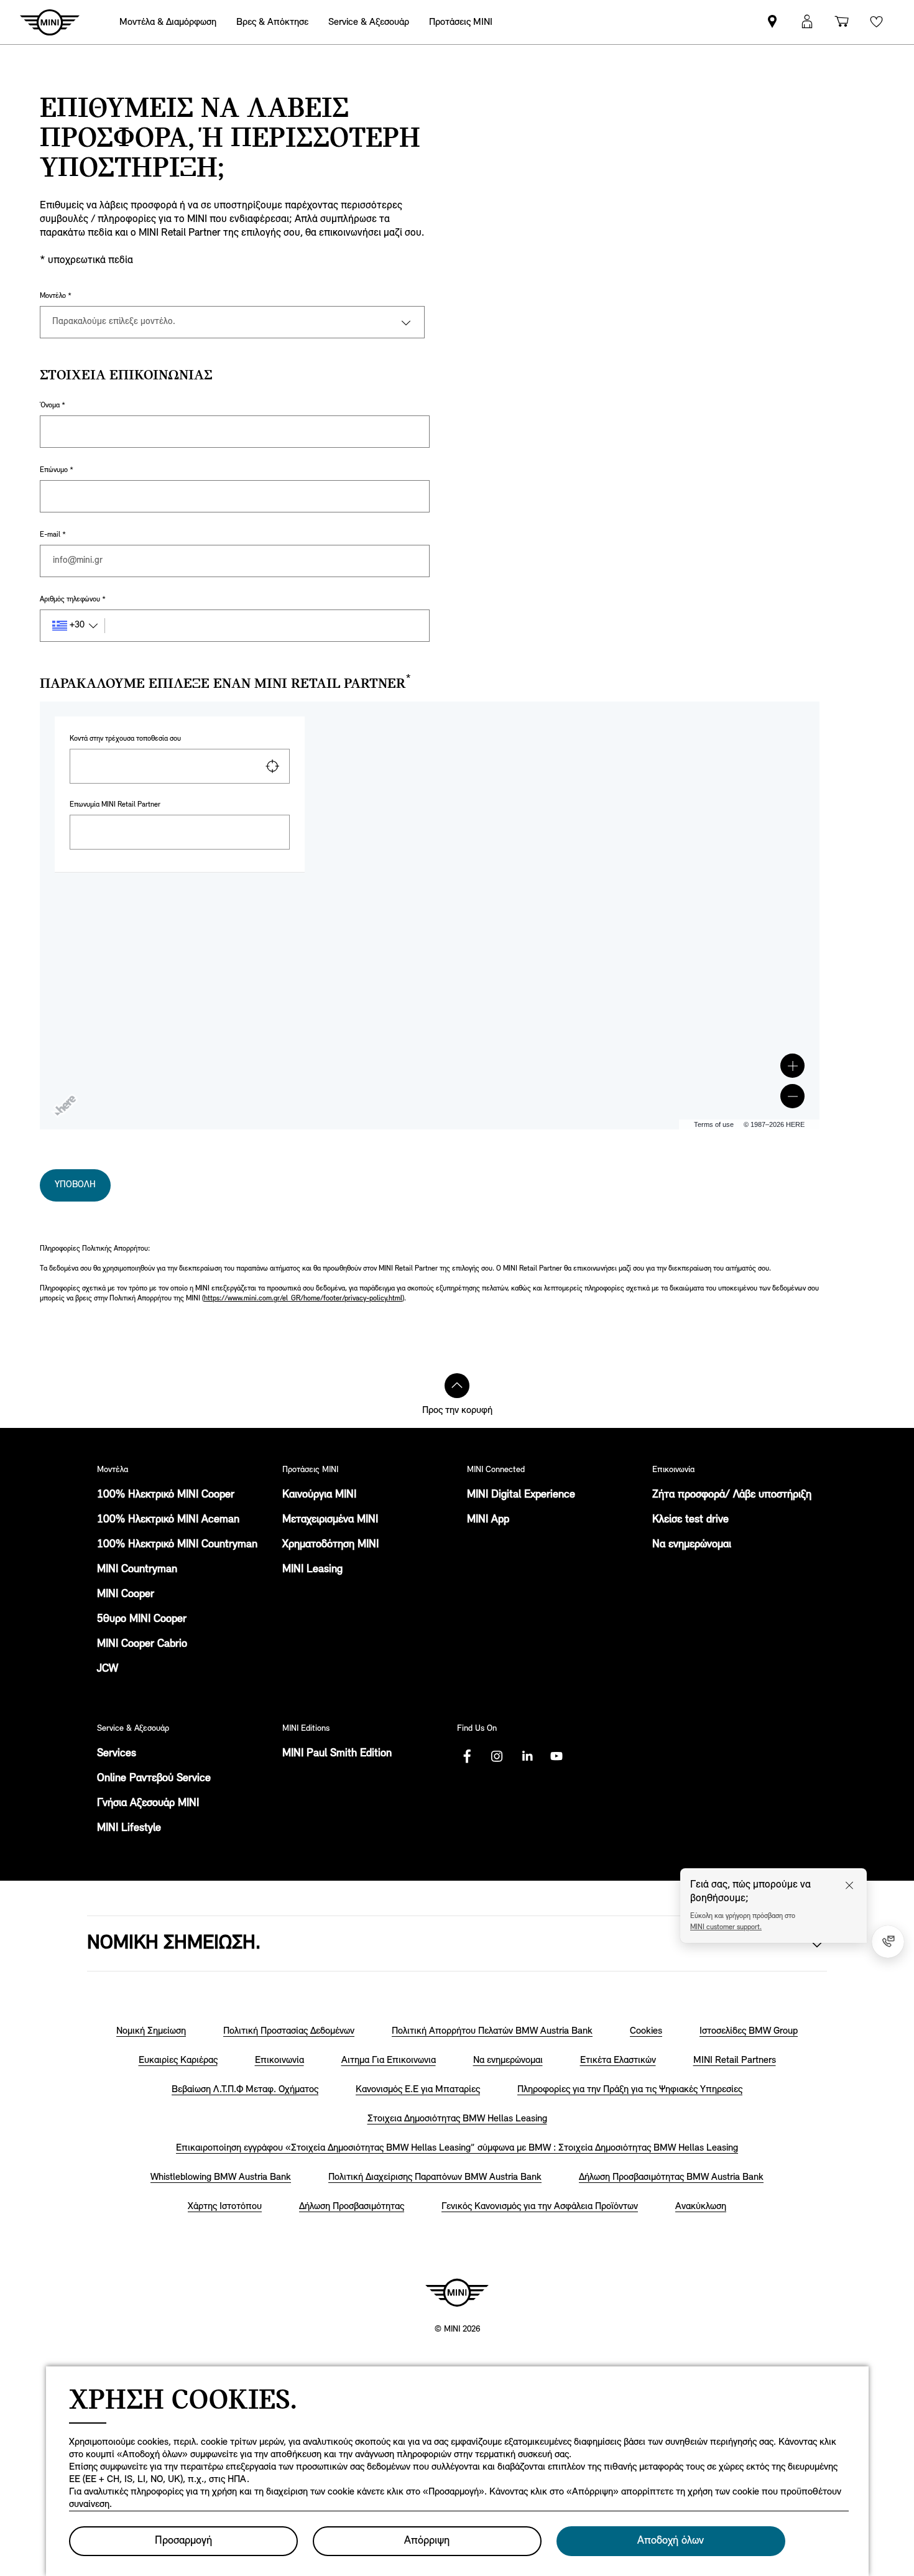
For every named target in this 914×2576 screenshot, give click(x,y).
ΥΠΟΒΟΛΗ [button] (75, 1185)
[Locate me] (272, 766)
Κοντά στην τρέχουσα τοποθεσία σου (125, 739)
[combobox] (180, 766)
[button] (792, 1066)
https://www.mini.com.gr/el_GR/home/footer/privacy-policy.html (303, 1299)
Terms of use (714, 1124)
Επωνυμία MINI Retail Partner (115, 805)
